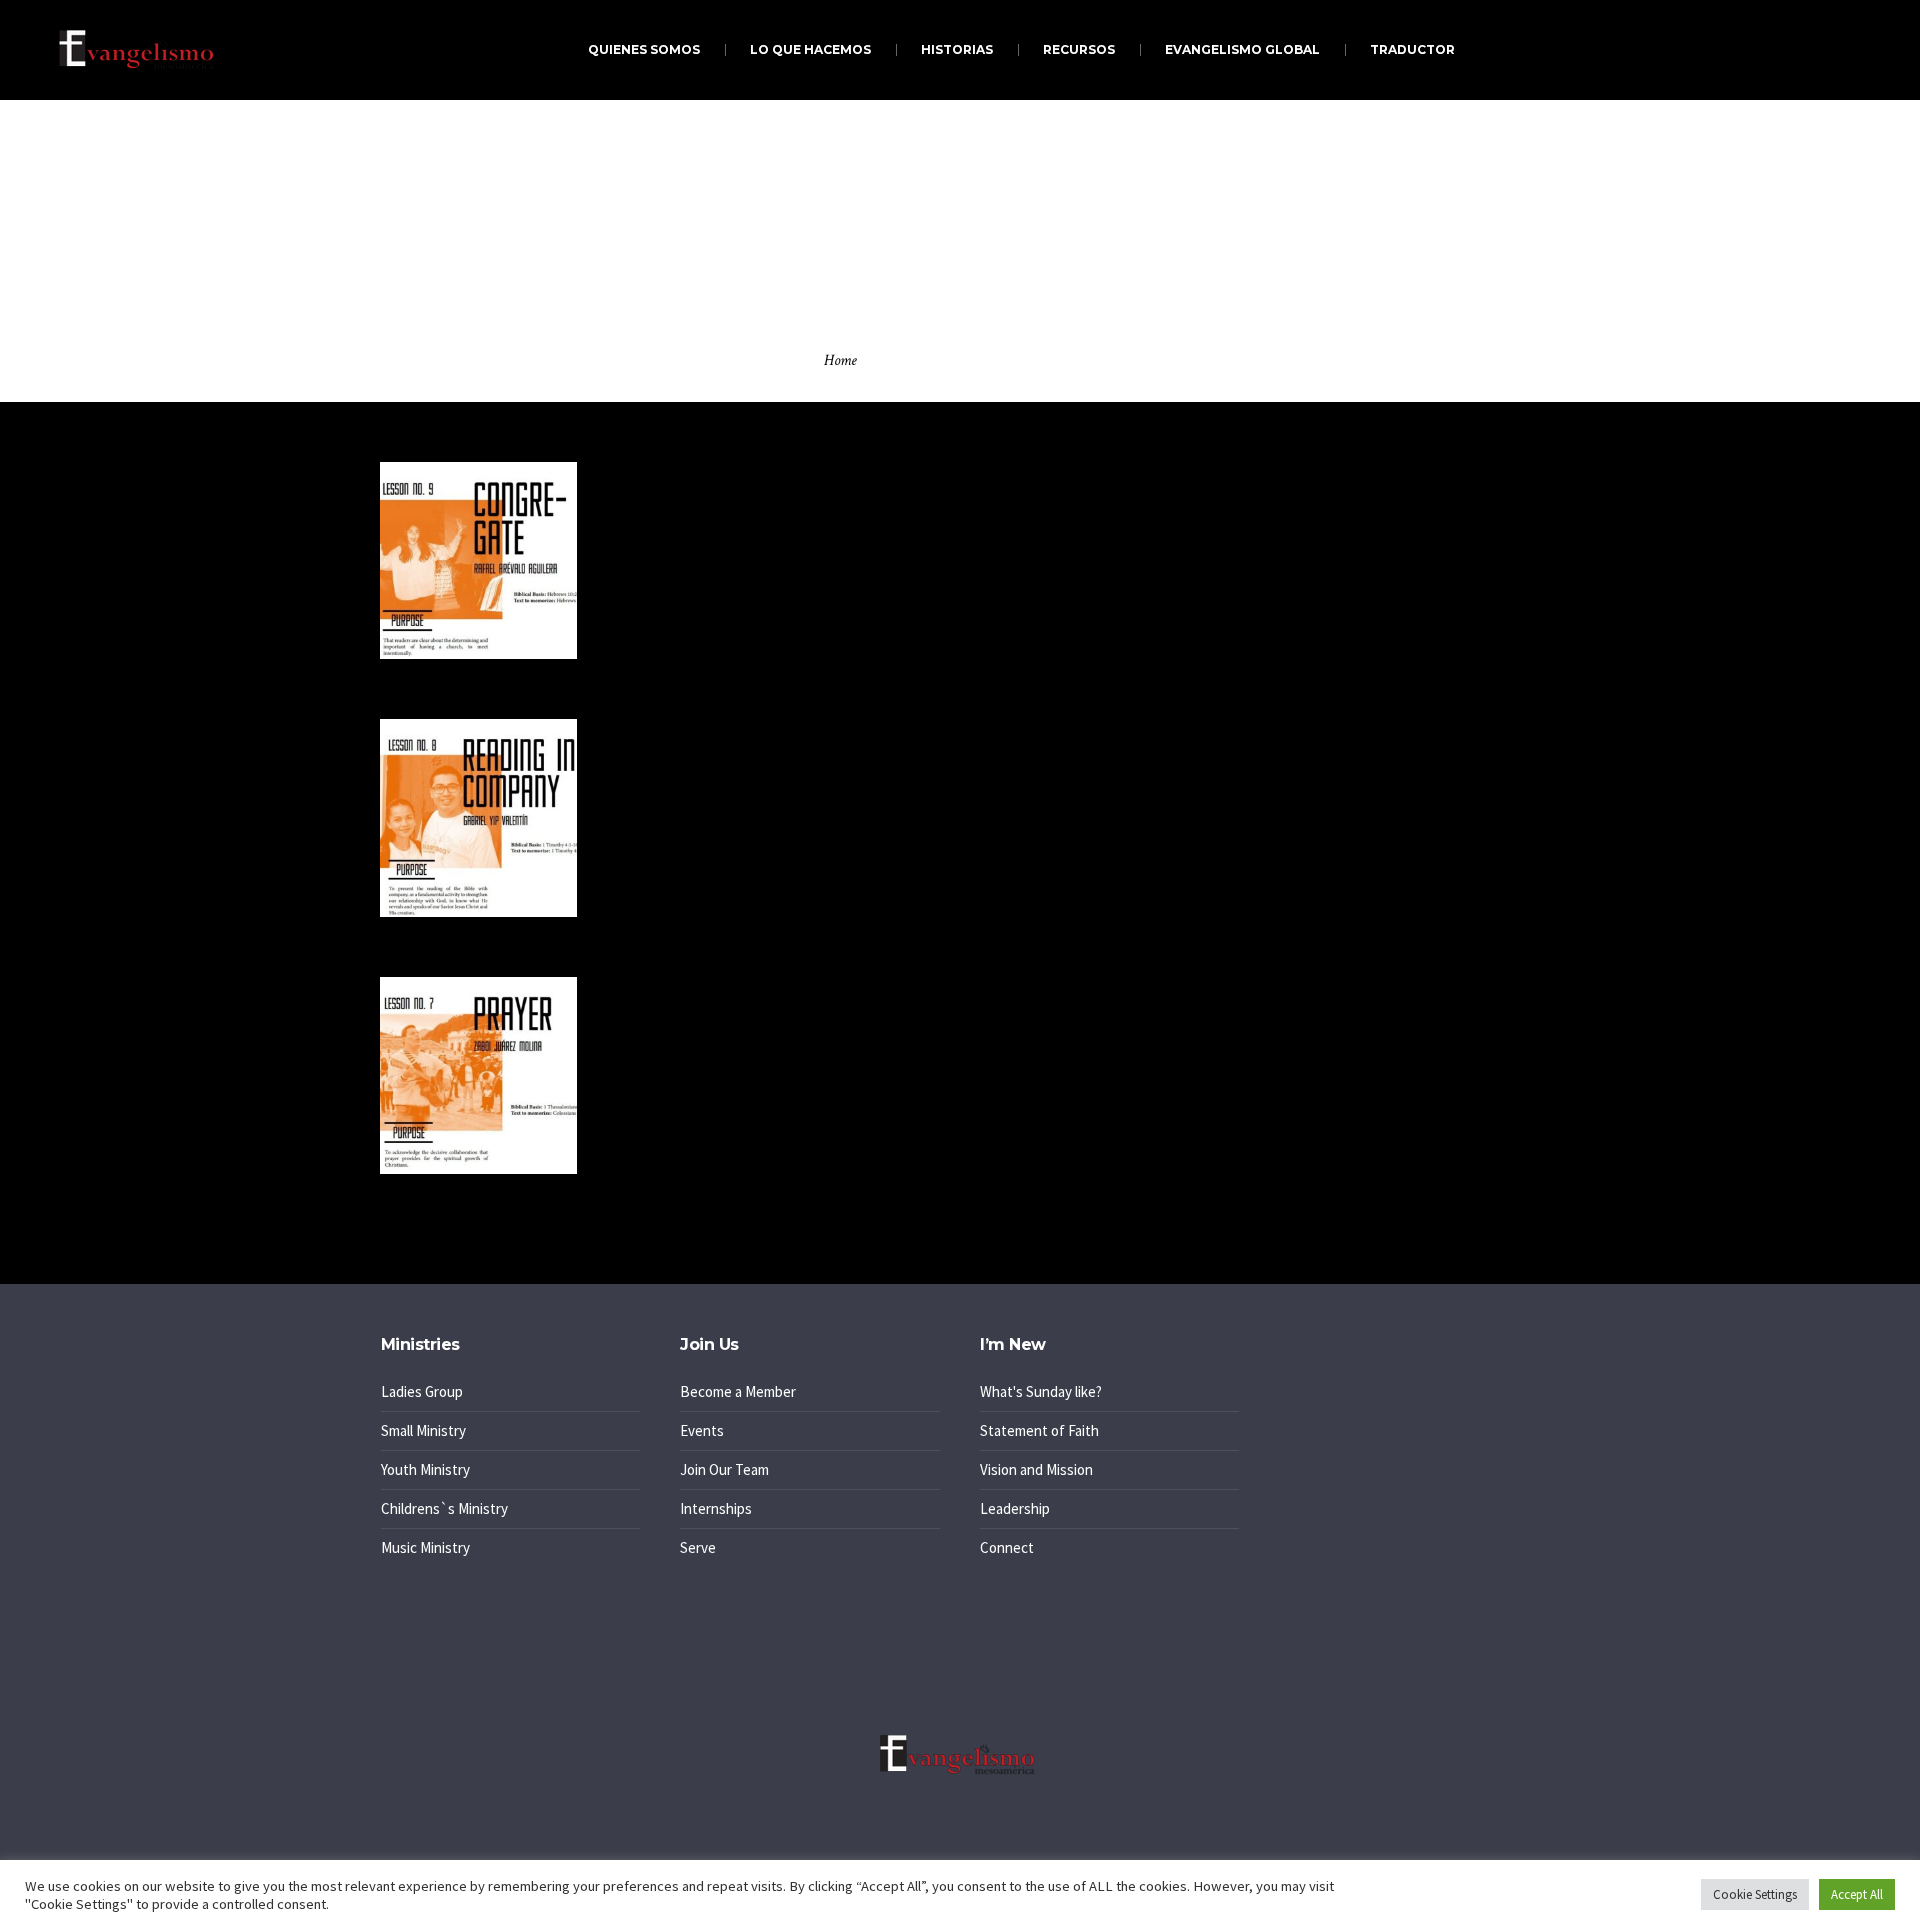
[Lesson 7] (478, 1075)
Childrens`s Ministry (444, 1508)
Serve (698, 1547)
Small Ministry (423, 1430)
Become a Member (738, 1391)
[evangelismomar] (960, 1754)
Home (840, 360)
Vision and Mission (1036, 1469)
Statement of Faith (1039, 1430)
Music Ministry (425, 1547)
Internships (716, 1508)
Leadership (1015, 1508)
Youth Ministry (425, 1469)
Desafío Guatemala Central (1361, 894)
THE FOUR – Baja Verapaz (1358, 713)
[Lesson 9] (478, 560)
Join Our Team (724, 1469)
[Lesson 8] (478, 817)
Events (702, 1430)
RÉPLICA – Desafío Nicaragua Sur (1381, 841)
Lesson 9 (661, 499)
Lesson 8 (661, 756)
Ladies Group (422, 1391)
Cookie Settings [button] (1755, 1894)
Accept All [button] (1857, 1894)
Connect (1007, 1547)
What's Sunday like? (1041, 1391)
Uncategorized (1346, 1042)
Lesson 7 (661, 1014)
